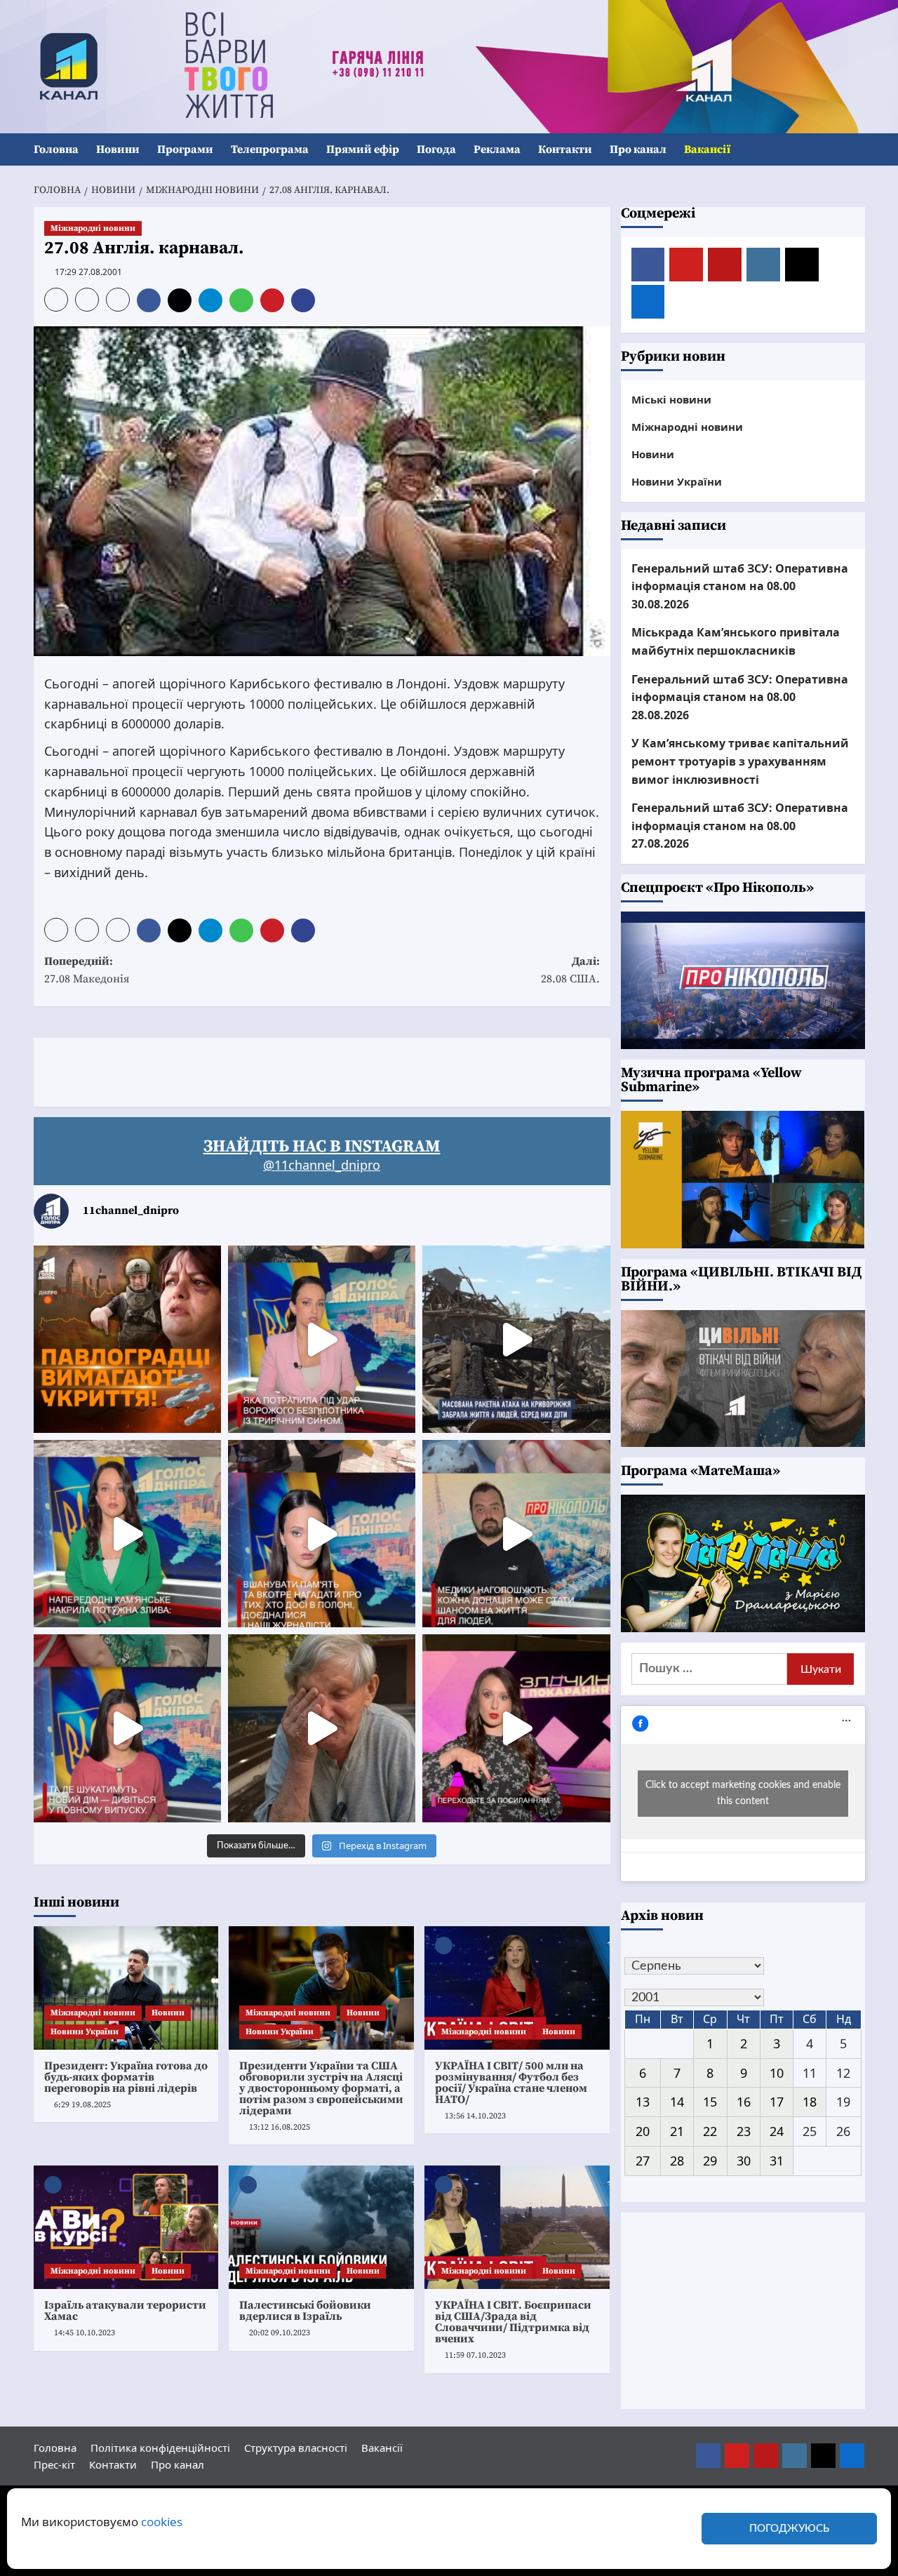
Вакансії (707, 149)
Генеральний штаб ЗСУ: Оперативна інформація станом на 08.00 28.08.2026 (740, 696)
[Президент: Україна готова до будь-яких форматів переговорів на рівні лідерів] (126, 1988)
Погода (436, 149)
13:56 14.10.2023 (475, 2116)
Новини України (85, 2032)
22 (710, 2131)
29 (710, 2161)
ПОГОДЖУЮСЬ (789, 2529)
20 (643, 2131)
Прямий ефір (363, 149)
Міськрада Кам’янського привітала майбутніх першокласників (736, 641)
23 (744, 2131)
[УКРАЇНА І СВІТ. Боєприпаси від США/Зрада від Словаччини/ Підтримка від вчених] (517, 2227)
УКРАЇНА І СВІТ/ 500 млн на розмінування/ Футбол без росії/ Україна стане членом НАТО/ (511, 2083)
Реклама (497, 149)
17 (777, 2102)
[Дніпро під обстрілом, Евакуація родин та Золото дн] (127, 1728)
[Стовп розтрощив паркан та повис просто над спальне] (322, 1534)
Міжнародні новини (93, 228)
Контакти (565, 149)
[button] (856, 150)
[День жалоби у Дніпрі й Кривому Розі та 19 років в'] (322, 1339)
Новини (118, 149)
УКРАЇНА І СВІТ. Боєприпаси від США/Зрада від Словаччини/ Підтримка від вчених (513, 2322)
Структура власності (296, 2448)
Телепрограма (270, 149)
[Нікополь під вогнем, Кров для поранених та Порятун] (516, 1534)
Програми (185, 149)
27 (643, 2161)
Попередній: (87, 970)
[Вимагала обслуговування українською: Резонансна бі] (516, 1728)
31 (777, 2161)
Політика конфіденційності (160, 2448)
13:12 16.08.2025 (280, 2127)
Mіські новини (671, 399)
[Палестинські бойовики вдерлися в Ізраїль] (321, 2227)
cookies (162, 2522)
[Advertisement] (289, 1069)
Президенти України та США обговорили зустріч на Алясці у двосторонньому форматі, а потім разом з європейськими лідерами (321, 2088)
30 (744, 2161)
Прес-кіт (54, 2464)
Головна (56, 149)
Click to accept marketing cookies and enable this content (743, 1793)
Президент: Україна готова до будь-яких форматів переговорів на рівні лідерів (126, 2077)
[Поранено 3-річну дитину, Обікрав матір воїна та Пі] (127, 1534)
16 (744, 2102)
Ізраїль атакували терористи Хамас (125, 2311)
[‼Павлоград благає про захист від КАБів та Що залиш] (127, 1339)
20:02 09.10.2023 (280, 2333)
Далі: (570, 970)
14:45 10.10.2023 (85, 2333)
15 (710, 2102)
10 (777, 2073)
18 (810, 2102)
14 (677, 2102)
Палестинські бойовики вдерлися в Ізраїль (305, 2311)
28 (677, 2161)
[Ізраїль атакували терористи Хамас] (126, 2227)
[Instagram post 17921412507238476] (516, 1339)
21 (677, 2131)
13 (643, 2102)
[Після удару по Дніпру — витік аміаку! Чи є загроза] (322, 1728)
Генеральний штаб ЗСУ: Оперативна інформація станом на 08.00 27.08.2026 (740, 826)
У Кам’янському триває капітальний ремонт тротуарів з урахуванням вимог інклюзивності (740, 761)
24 (777, 2131)
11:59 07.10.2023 (475, 2355)
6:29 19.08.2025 (82, 2105)
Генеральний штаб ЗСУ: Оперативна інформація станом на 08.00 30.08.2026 (740, 586)
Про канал (638, 149)
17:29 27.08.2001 (88, 272)
